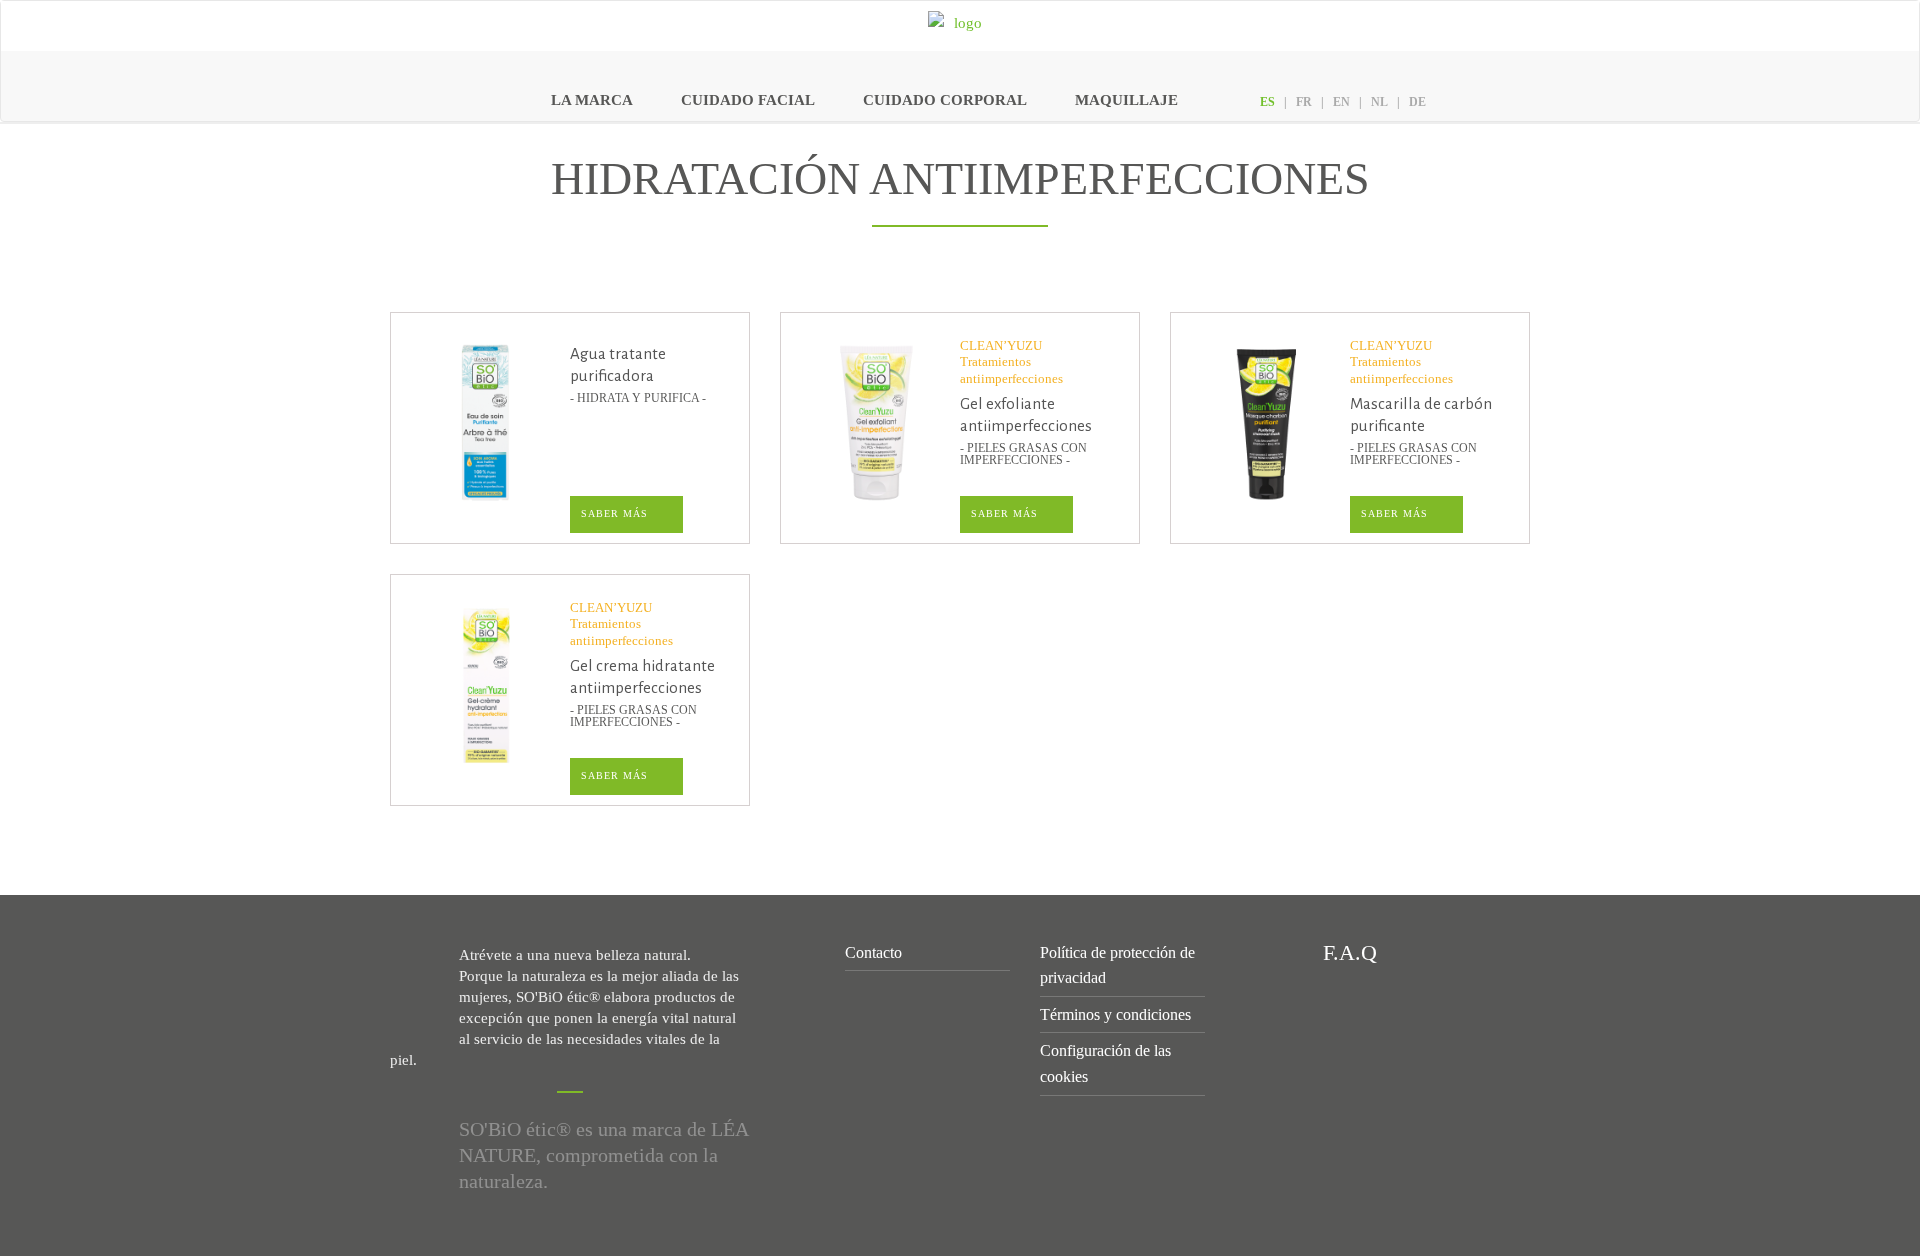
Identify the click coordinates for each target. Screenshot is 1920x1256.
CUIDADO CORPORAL (945, 100)
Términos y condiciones (1115, 1014)
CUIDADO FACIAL (748, 100)
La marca (592, 100)
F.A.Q (1347, 952)
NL (1379, 102)
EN (1341, 102)
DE (1417, 102)
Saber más (614, 513)
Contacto (873, 952)
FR (1304, 102)
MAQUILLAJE (1126, 100)
